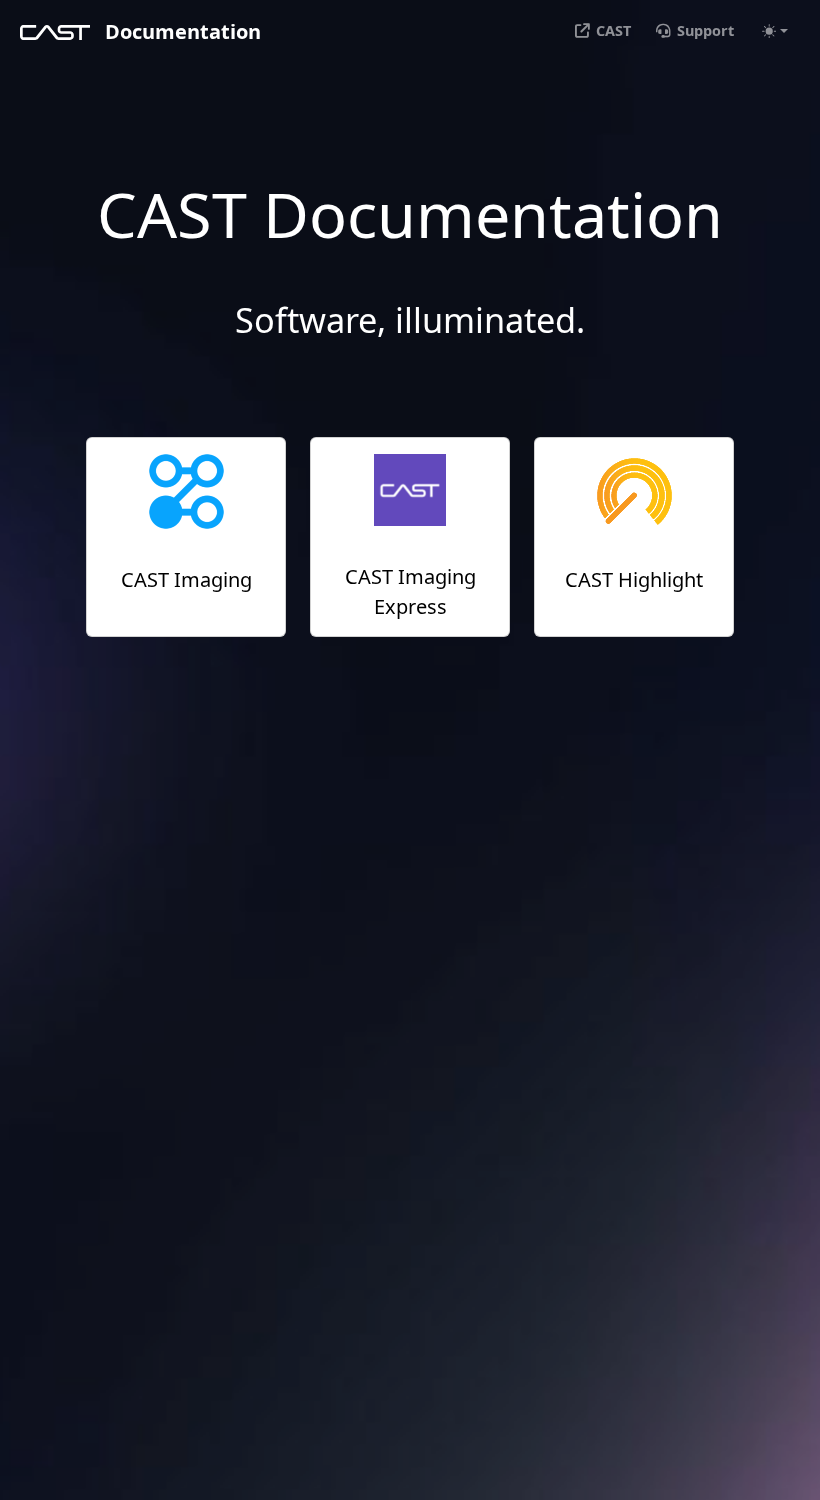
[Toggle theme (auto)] (775, 31)
